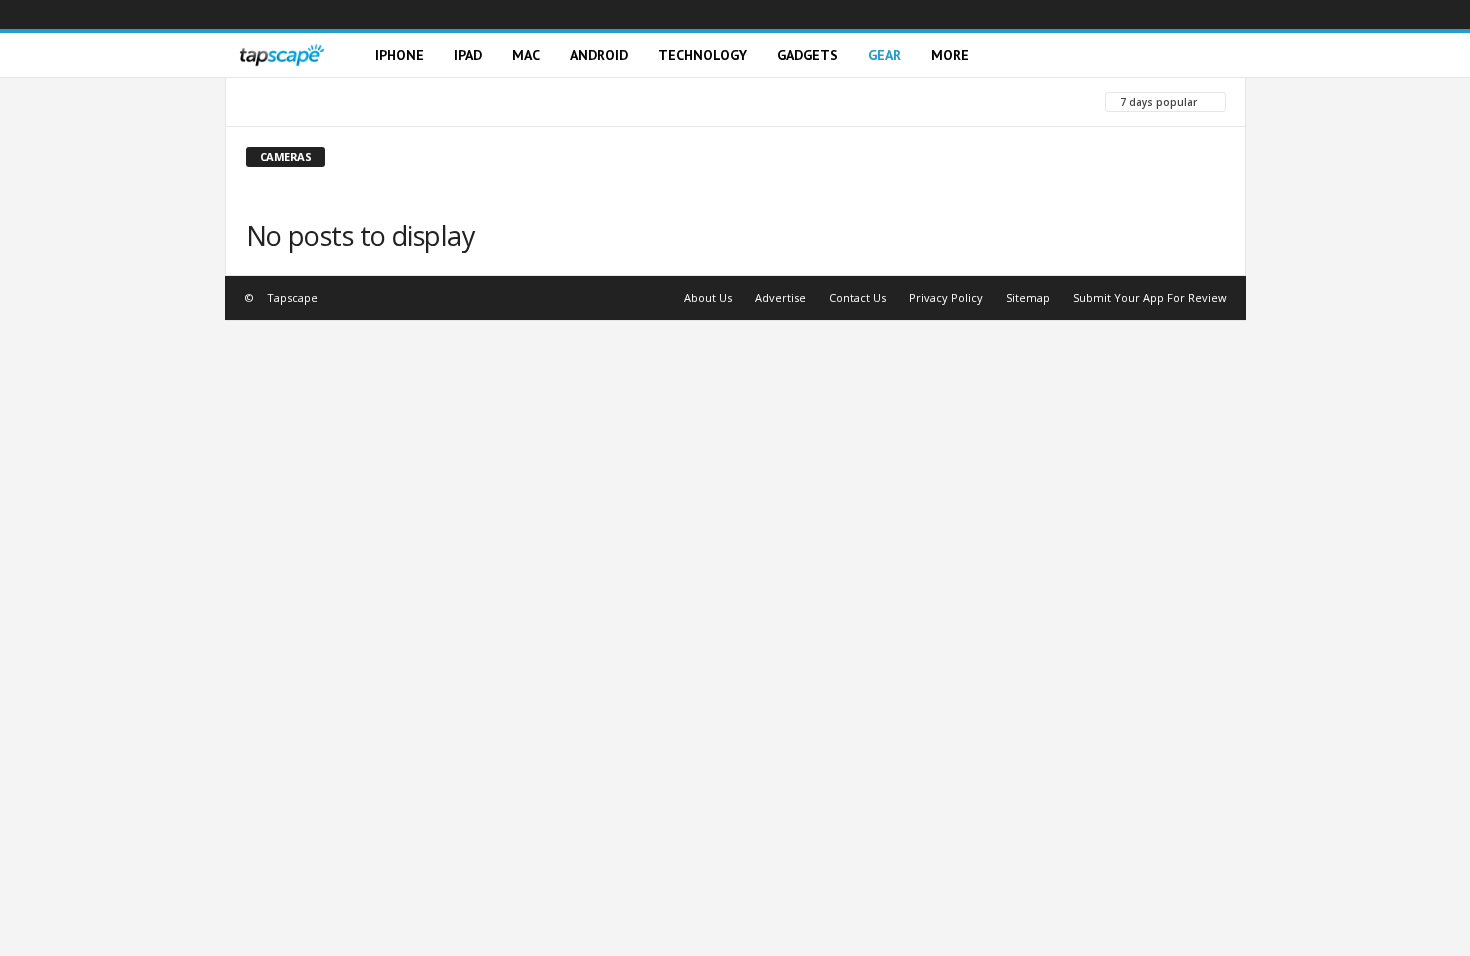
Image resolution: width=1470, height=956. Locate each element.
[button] (1216, 55)
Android (599, 55)
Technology (702, 55)
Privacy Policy (946, 297)
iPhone (399, 55)
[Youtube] (1231, 14)
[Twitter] (1201, 14)
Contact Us (857, 297)
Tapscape (292, 297)
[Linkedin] (1141, 14)
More (950, 55)
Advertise (780, 297)
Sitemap (1028, 297)
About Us (708, 297)
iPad (468, 55)
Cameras (274, 102)
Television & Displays (555, 102)
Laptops (355, 102)
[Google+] (1111, 14)
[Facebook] (1081, 14)
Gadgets (807, 55)
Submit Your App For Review (1150, 297)
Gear (884, 55)
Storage (436, 102)
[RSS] (1171, 14)
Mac (526, 55)
